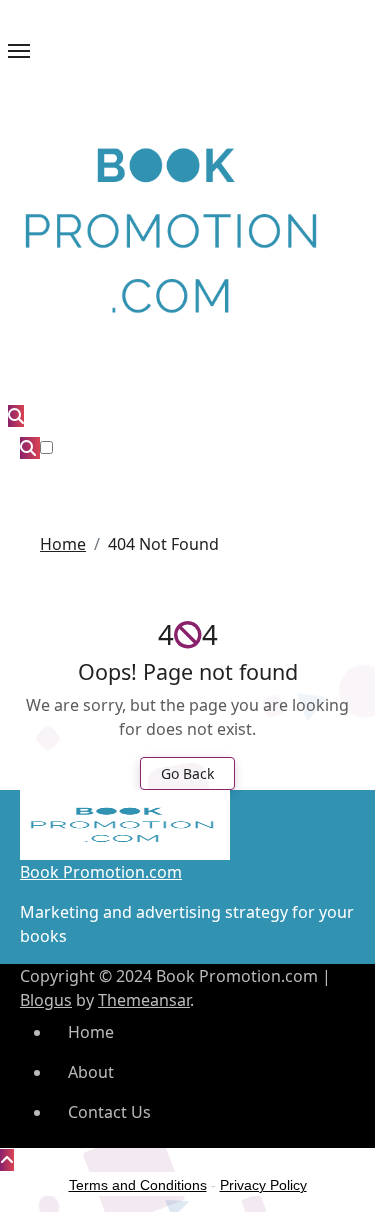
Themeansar (144, 1000)
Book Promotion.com (101, 872)
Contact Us (109, 1112)
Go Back (187, 773)
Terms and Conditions (138, 1185)
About (91, 1072)
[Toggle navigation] (19, 51)
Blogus (46, 1000)
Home (91, 1032)
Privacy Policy (263, 1185)
